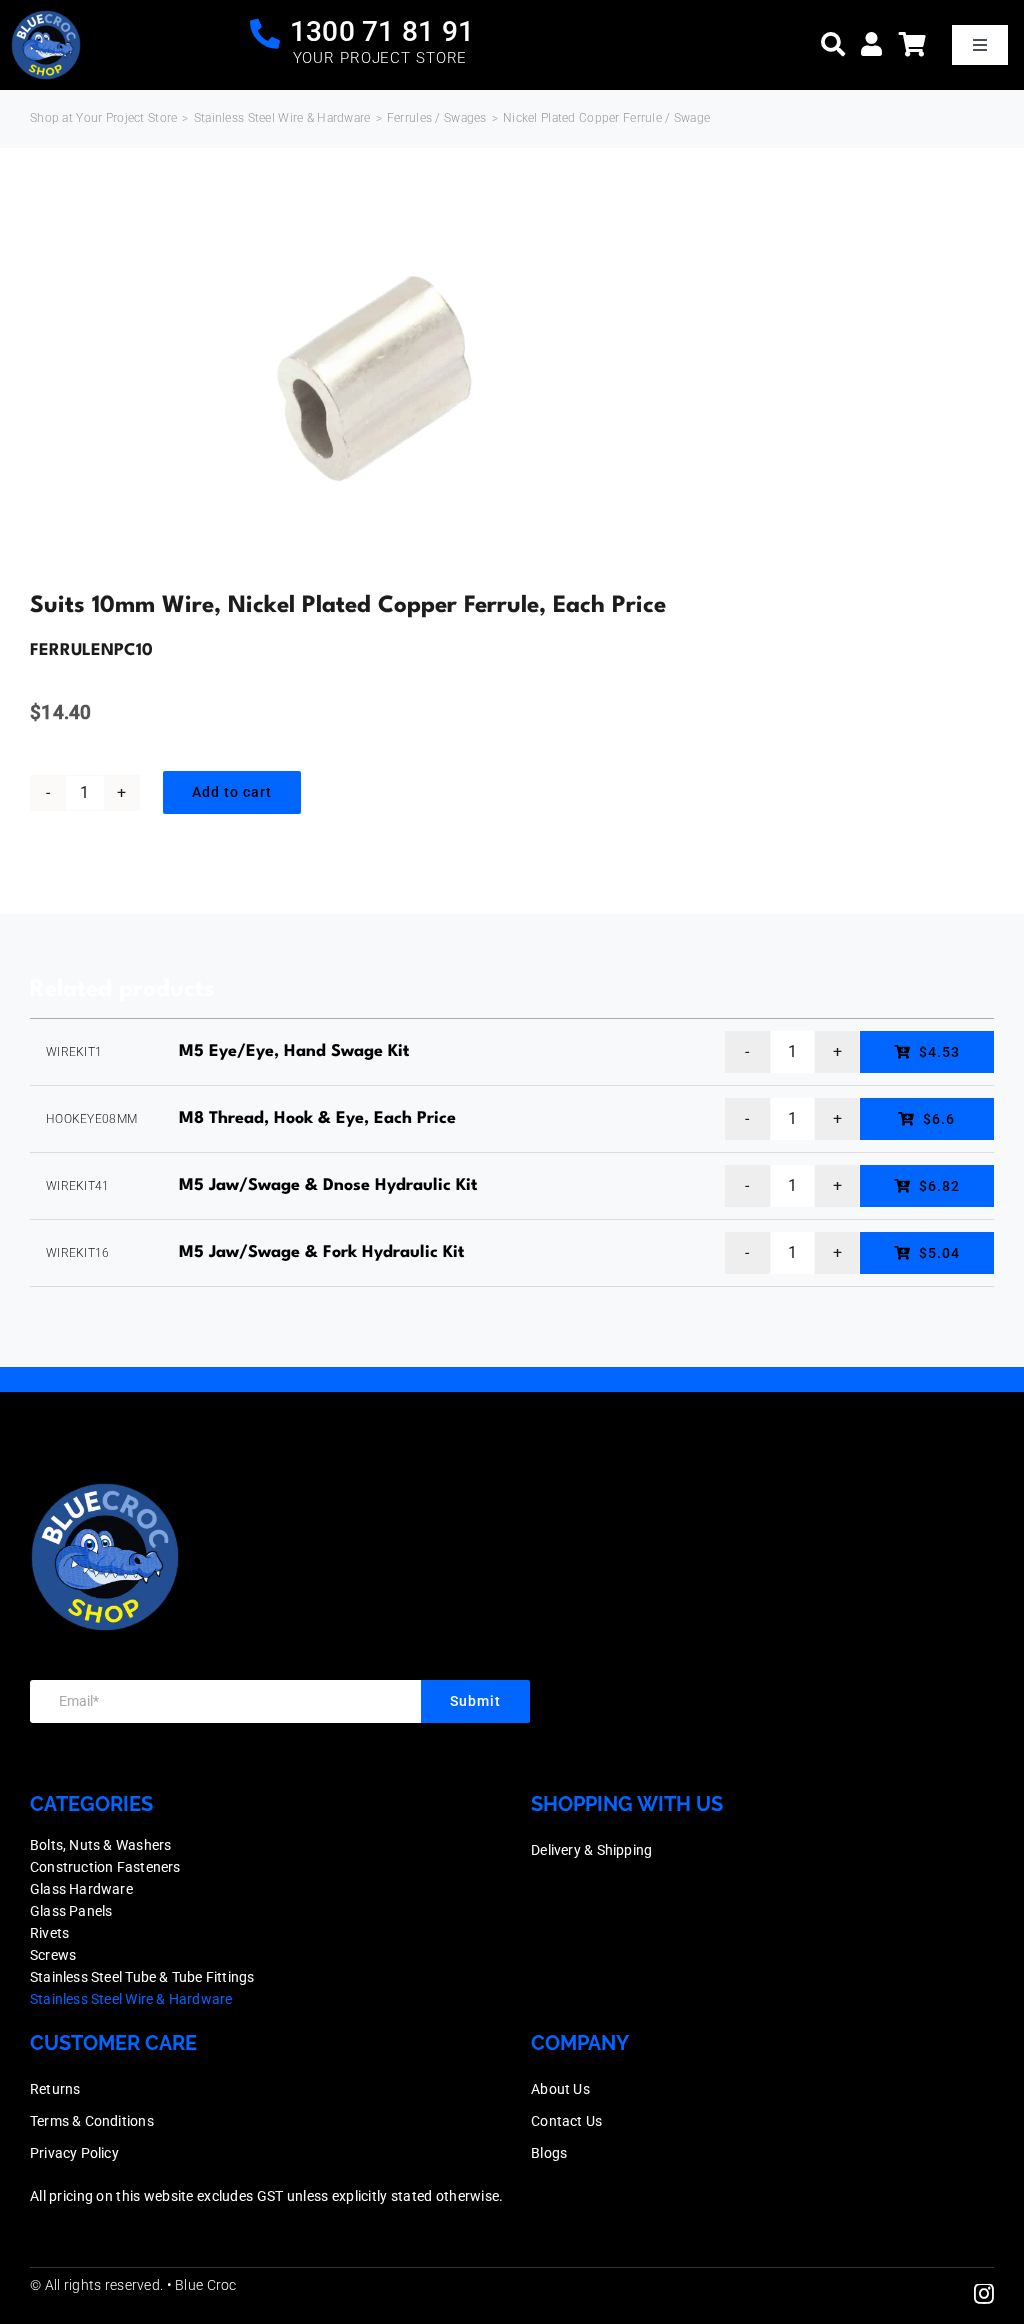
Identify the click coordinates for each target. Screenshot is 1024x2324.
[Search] (833, 44)
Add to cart (232, 792)
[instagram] (984, 2294)
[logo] (46, 19)
